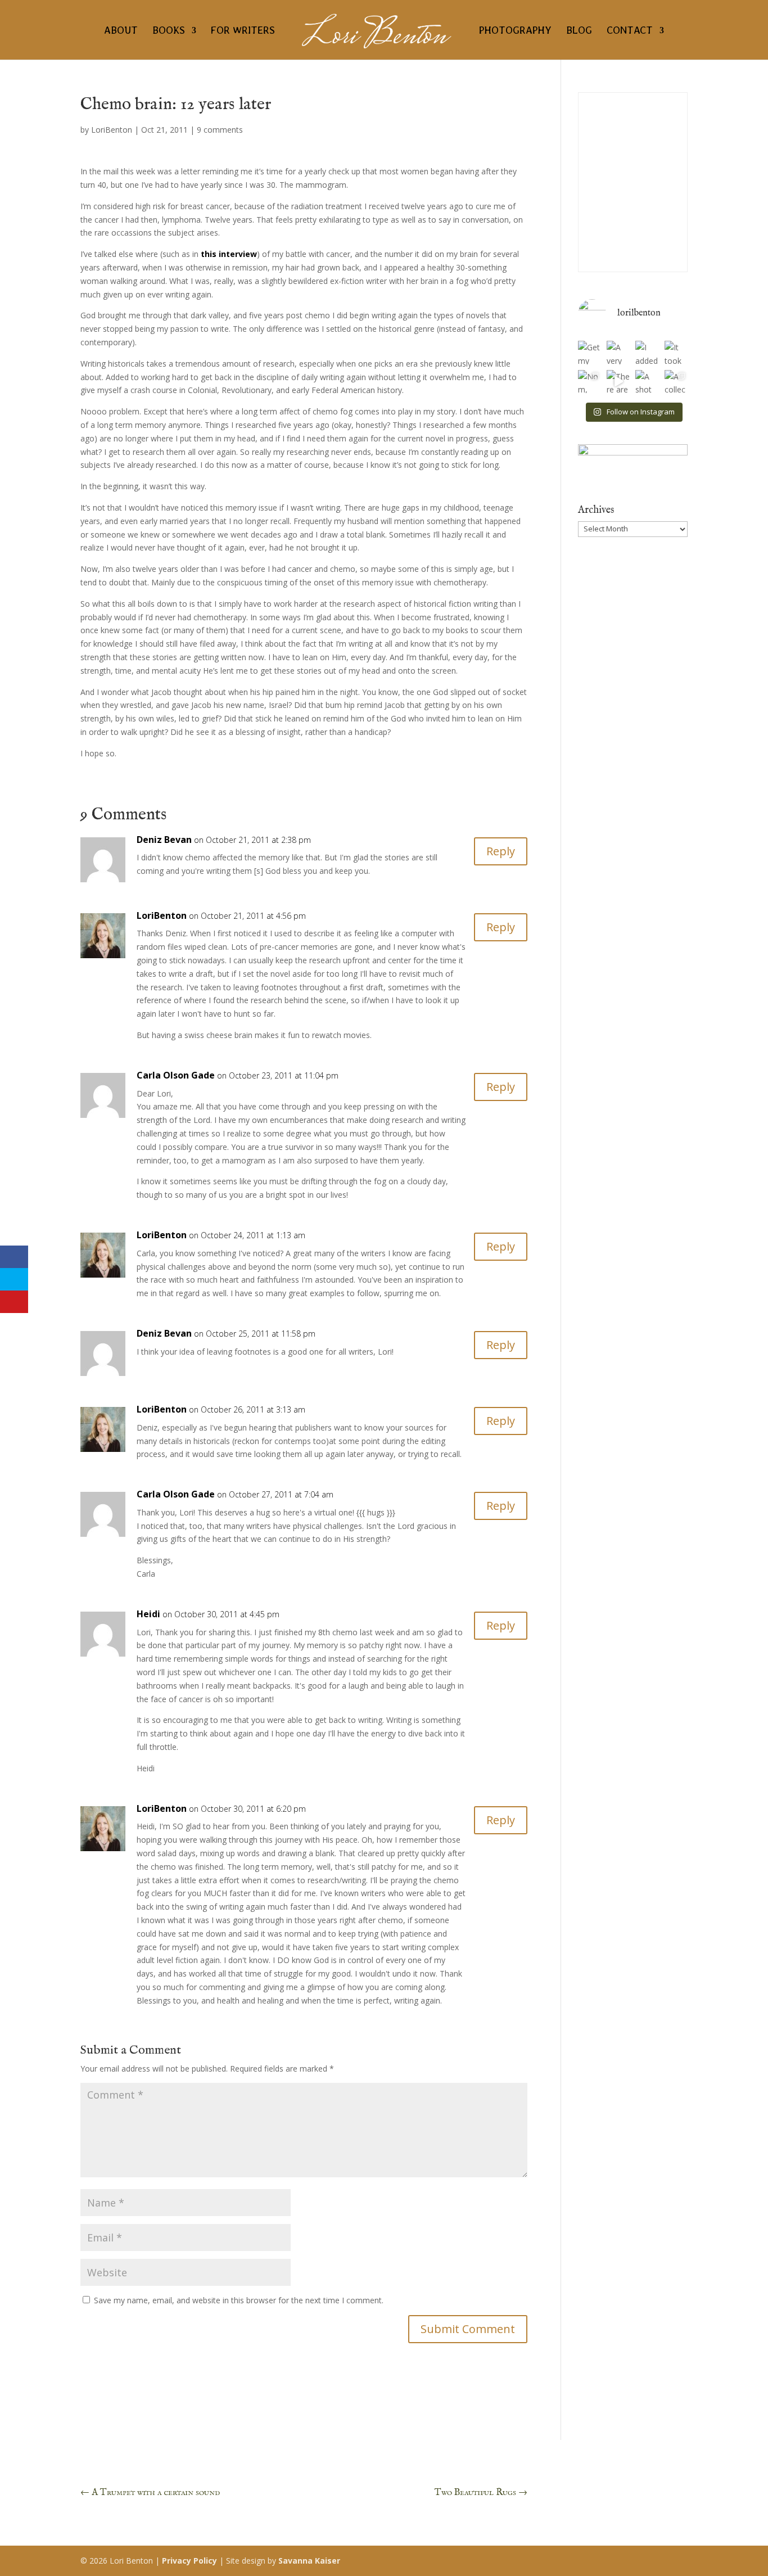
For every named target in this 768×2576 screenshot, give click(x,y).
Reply (501, 851)
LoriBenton (112, 130)
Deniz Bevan (164, 840)
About (121, 31)
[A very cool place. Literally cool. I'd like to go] (618, 352)
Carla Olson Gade (176, 1075)
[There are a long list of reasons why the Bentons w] (618, 382)
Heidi (148, 1614)
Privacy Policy (189, 2561)
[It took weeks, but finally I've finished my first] (676, 352)
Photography (515, 31)
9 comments (220, 130)
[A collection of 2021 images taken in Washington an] (676, 382)
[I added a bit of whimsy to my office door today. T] (647, 352)
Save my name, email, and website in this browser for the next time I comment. (239, 2300)
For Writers (243, 31)
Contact (630, 31)
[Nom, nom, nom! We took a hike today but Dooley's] (589, 382)
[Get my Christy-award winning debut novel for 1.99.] (589, 352)
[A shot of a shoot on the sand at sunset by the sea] (647, 382)
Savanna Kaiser (309, 2561)
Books (169, 31)
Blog (579, 31)
